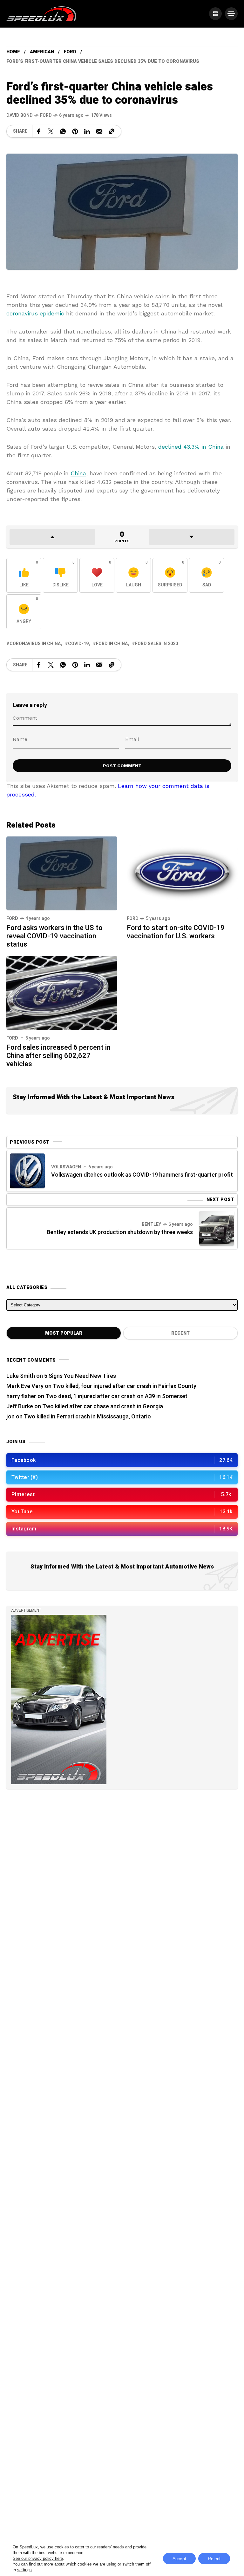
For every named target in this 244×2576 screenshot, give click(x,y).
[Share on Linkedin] (87, 131)
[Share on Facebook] (39, 131)
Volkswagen (66, 1167)
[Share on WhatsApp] (63, 131)
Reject (214, 2559)
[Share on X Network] (51, 131)
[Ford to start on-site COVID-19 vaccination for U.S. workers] (182, 873)
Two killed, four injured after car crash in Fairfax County (125, 1386)
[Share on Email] (99, 131)
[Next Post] (217, 1228)
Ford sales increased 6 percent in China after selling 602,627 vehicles (58, 1056)
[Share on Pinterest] (75, 131)
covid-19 (78, 644)
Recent (180, 1333)
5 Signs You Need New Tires (80, 1376)
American (42, 52)
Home (13, 52)
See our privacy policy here (38, 2558)
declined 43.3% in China (191, 447)
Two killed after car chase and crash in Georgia (103, 1407)
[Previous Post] (27, 1171)
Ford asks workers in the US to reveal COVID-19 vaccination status (54, 936)
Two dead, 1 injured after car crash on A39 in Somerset (116, 1396)
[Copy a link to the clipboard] (112, 131)
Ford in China (112, 644)
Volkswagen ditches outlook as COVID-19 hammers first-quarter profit (142, 1175)
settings (24, 2570)
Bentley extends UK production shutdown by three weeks (120, 1232)
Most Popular (64, 1333)
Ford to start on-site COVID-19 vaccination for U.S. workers (176, 932)
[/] (215, 14)
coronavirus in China (35, 644)
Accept (179, 2559)
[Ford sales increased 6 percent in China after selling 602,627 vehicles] (62, 992)
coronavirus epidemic (35, 313)
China (78, 473)
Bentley (151, 1224)
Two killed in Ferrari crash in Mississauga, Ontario (87, 1417)
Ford (70, 52)
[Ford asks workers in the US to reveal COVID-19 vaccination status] (62, 873)
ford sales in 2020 (156, 644)
